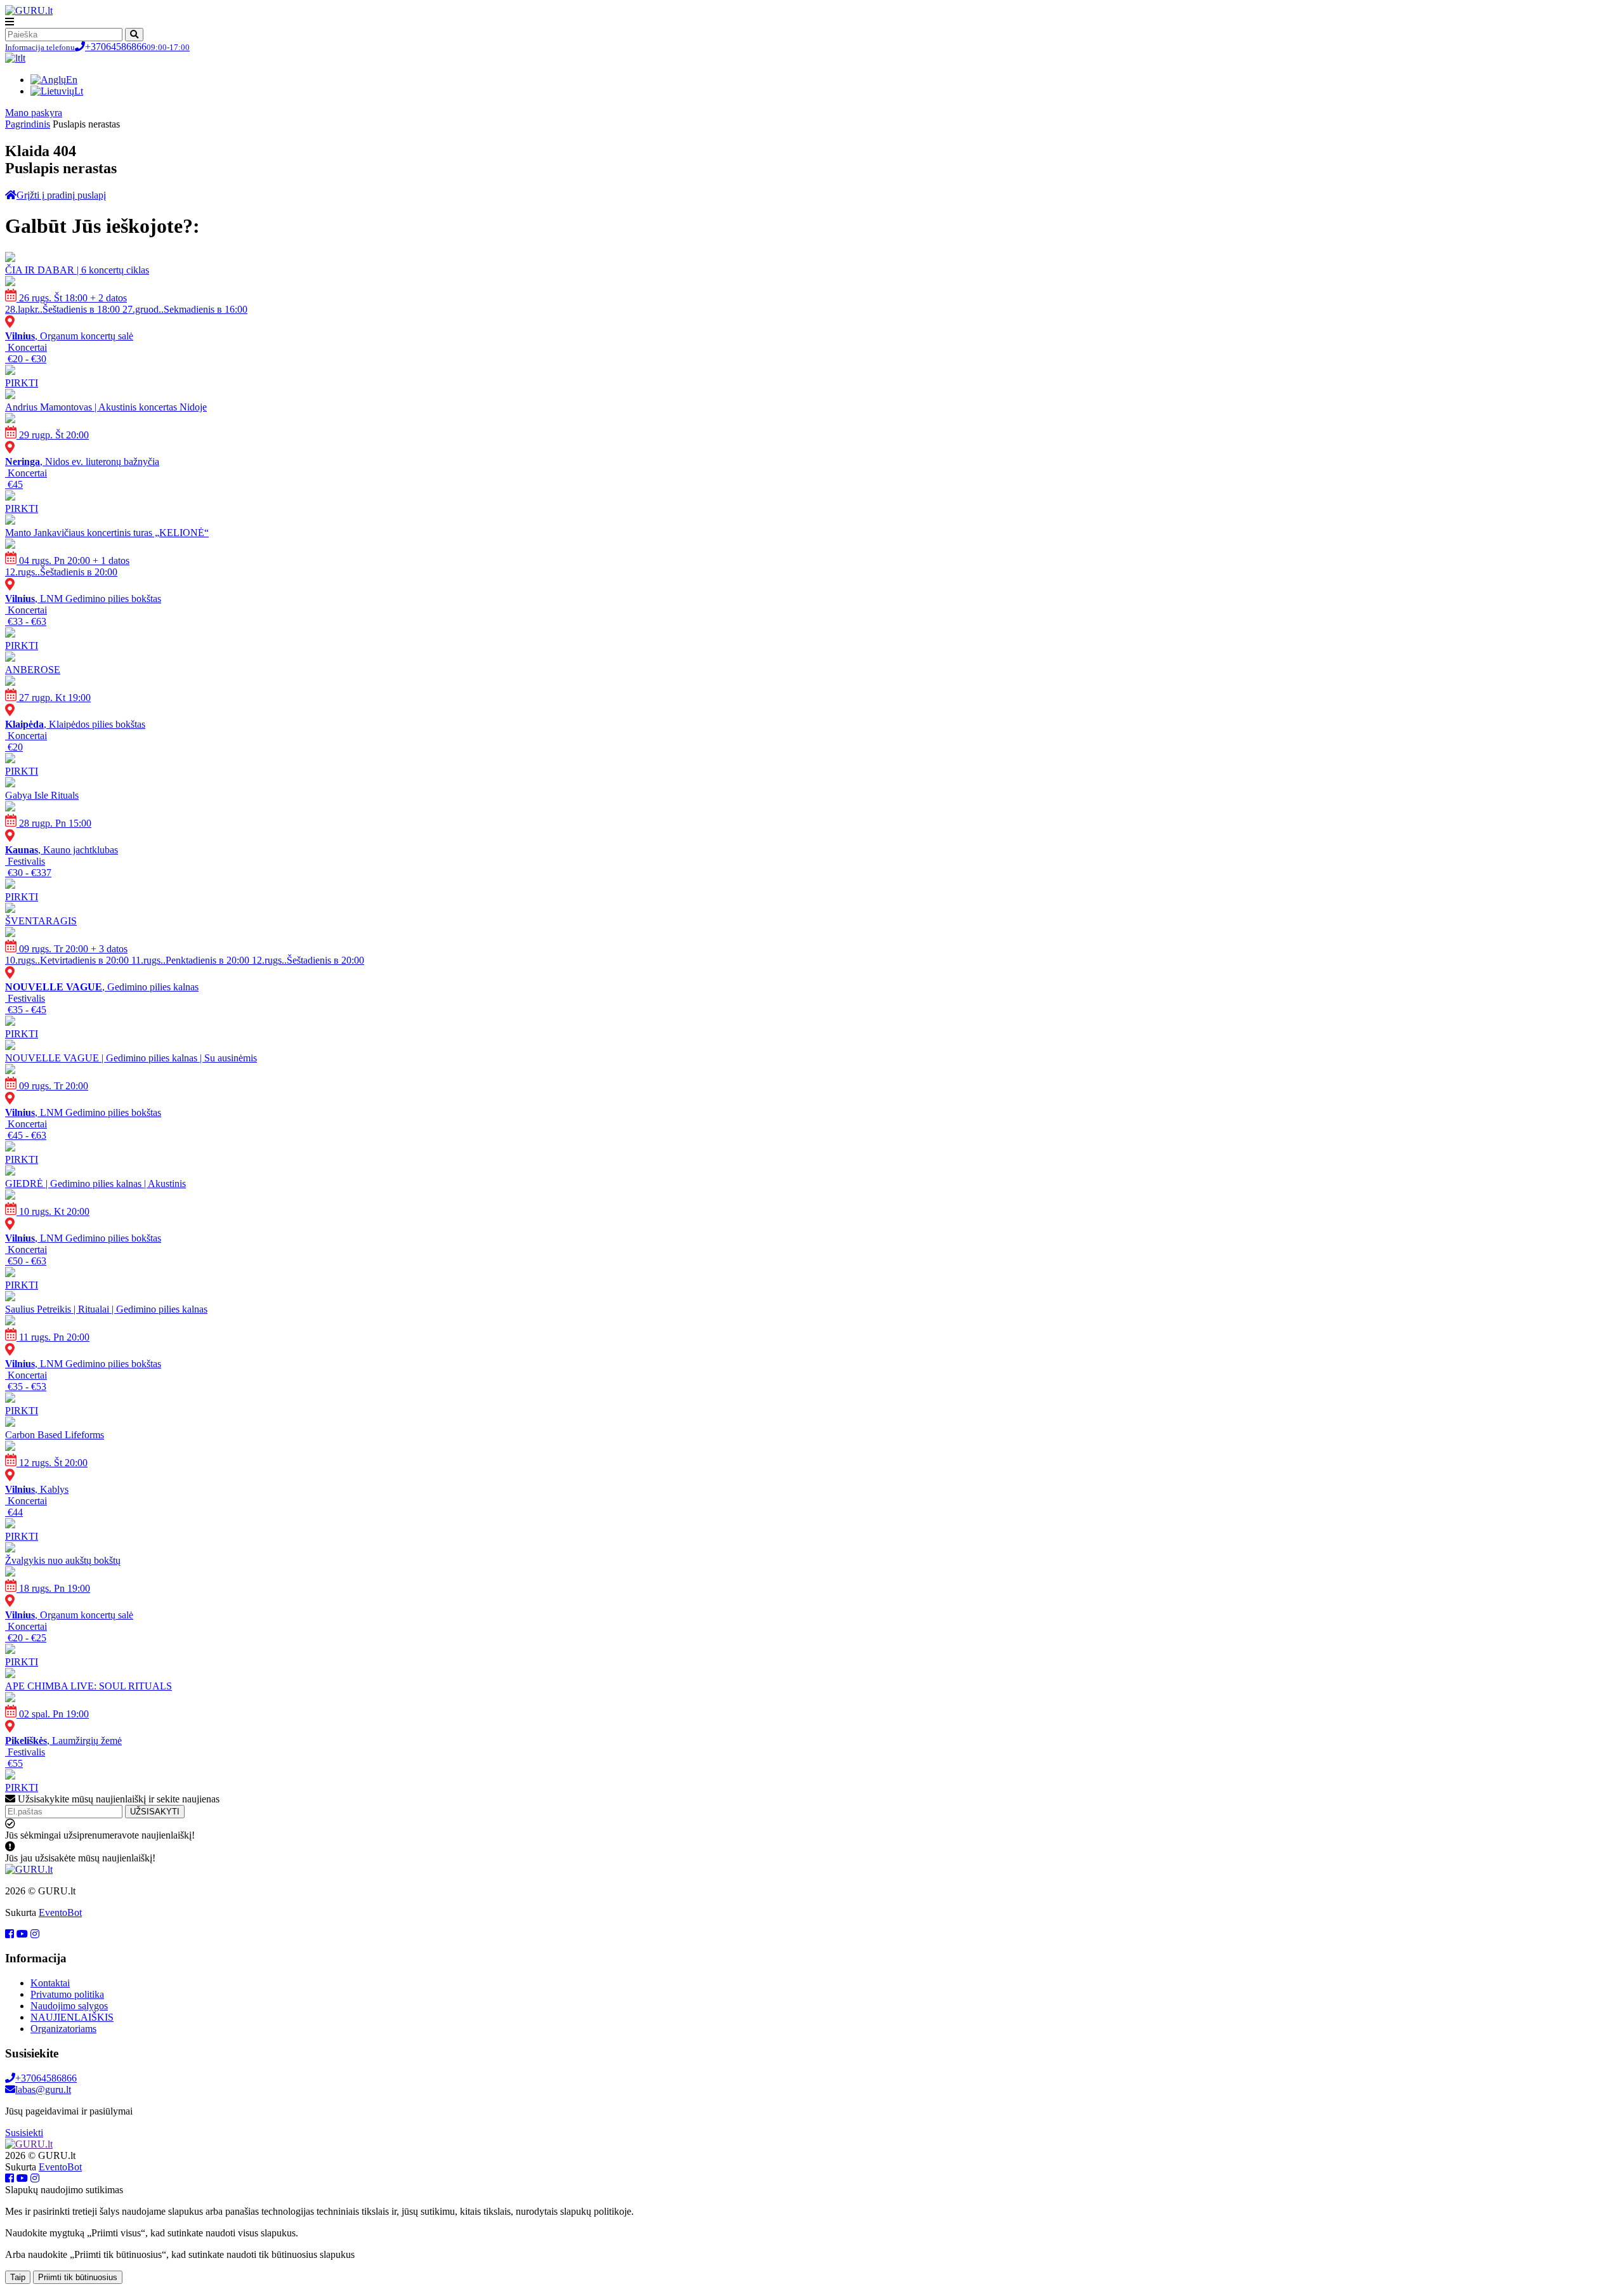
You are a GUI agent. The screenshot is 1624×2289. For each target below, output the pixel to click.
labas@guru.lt (43, 2089)
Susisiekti (24, 2133)
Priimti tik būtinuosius (78, 2277)
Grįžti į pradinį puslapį (61, 195)
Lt (79, 91)
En (72, 80)
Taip (18, 2277)
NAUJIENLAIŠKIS (72, 2017)
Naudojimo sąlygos (69, 2006)
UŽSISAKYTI (155, 1812)
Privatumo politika (67, 1994)
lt (23, 58)
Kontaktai (50, 1983)
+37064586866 (97, 47)
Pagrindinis (28, 124)
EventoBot (60, 1912)
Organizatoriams (63, 2029)
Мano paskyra (34, 113)
